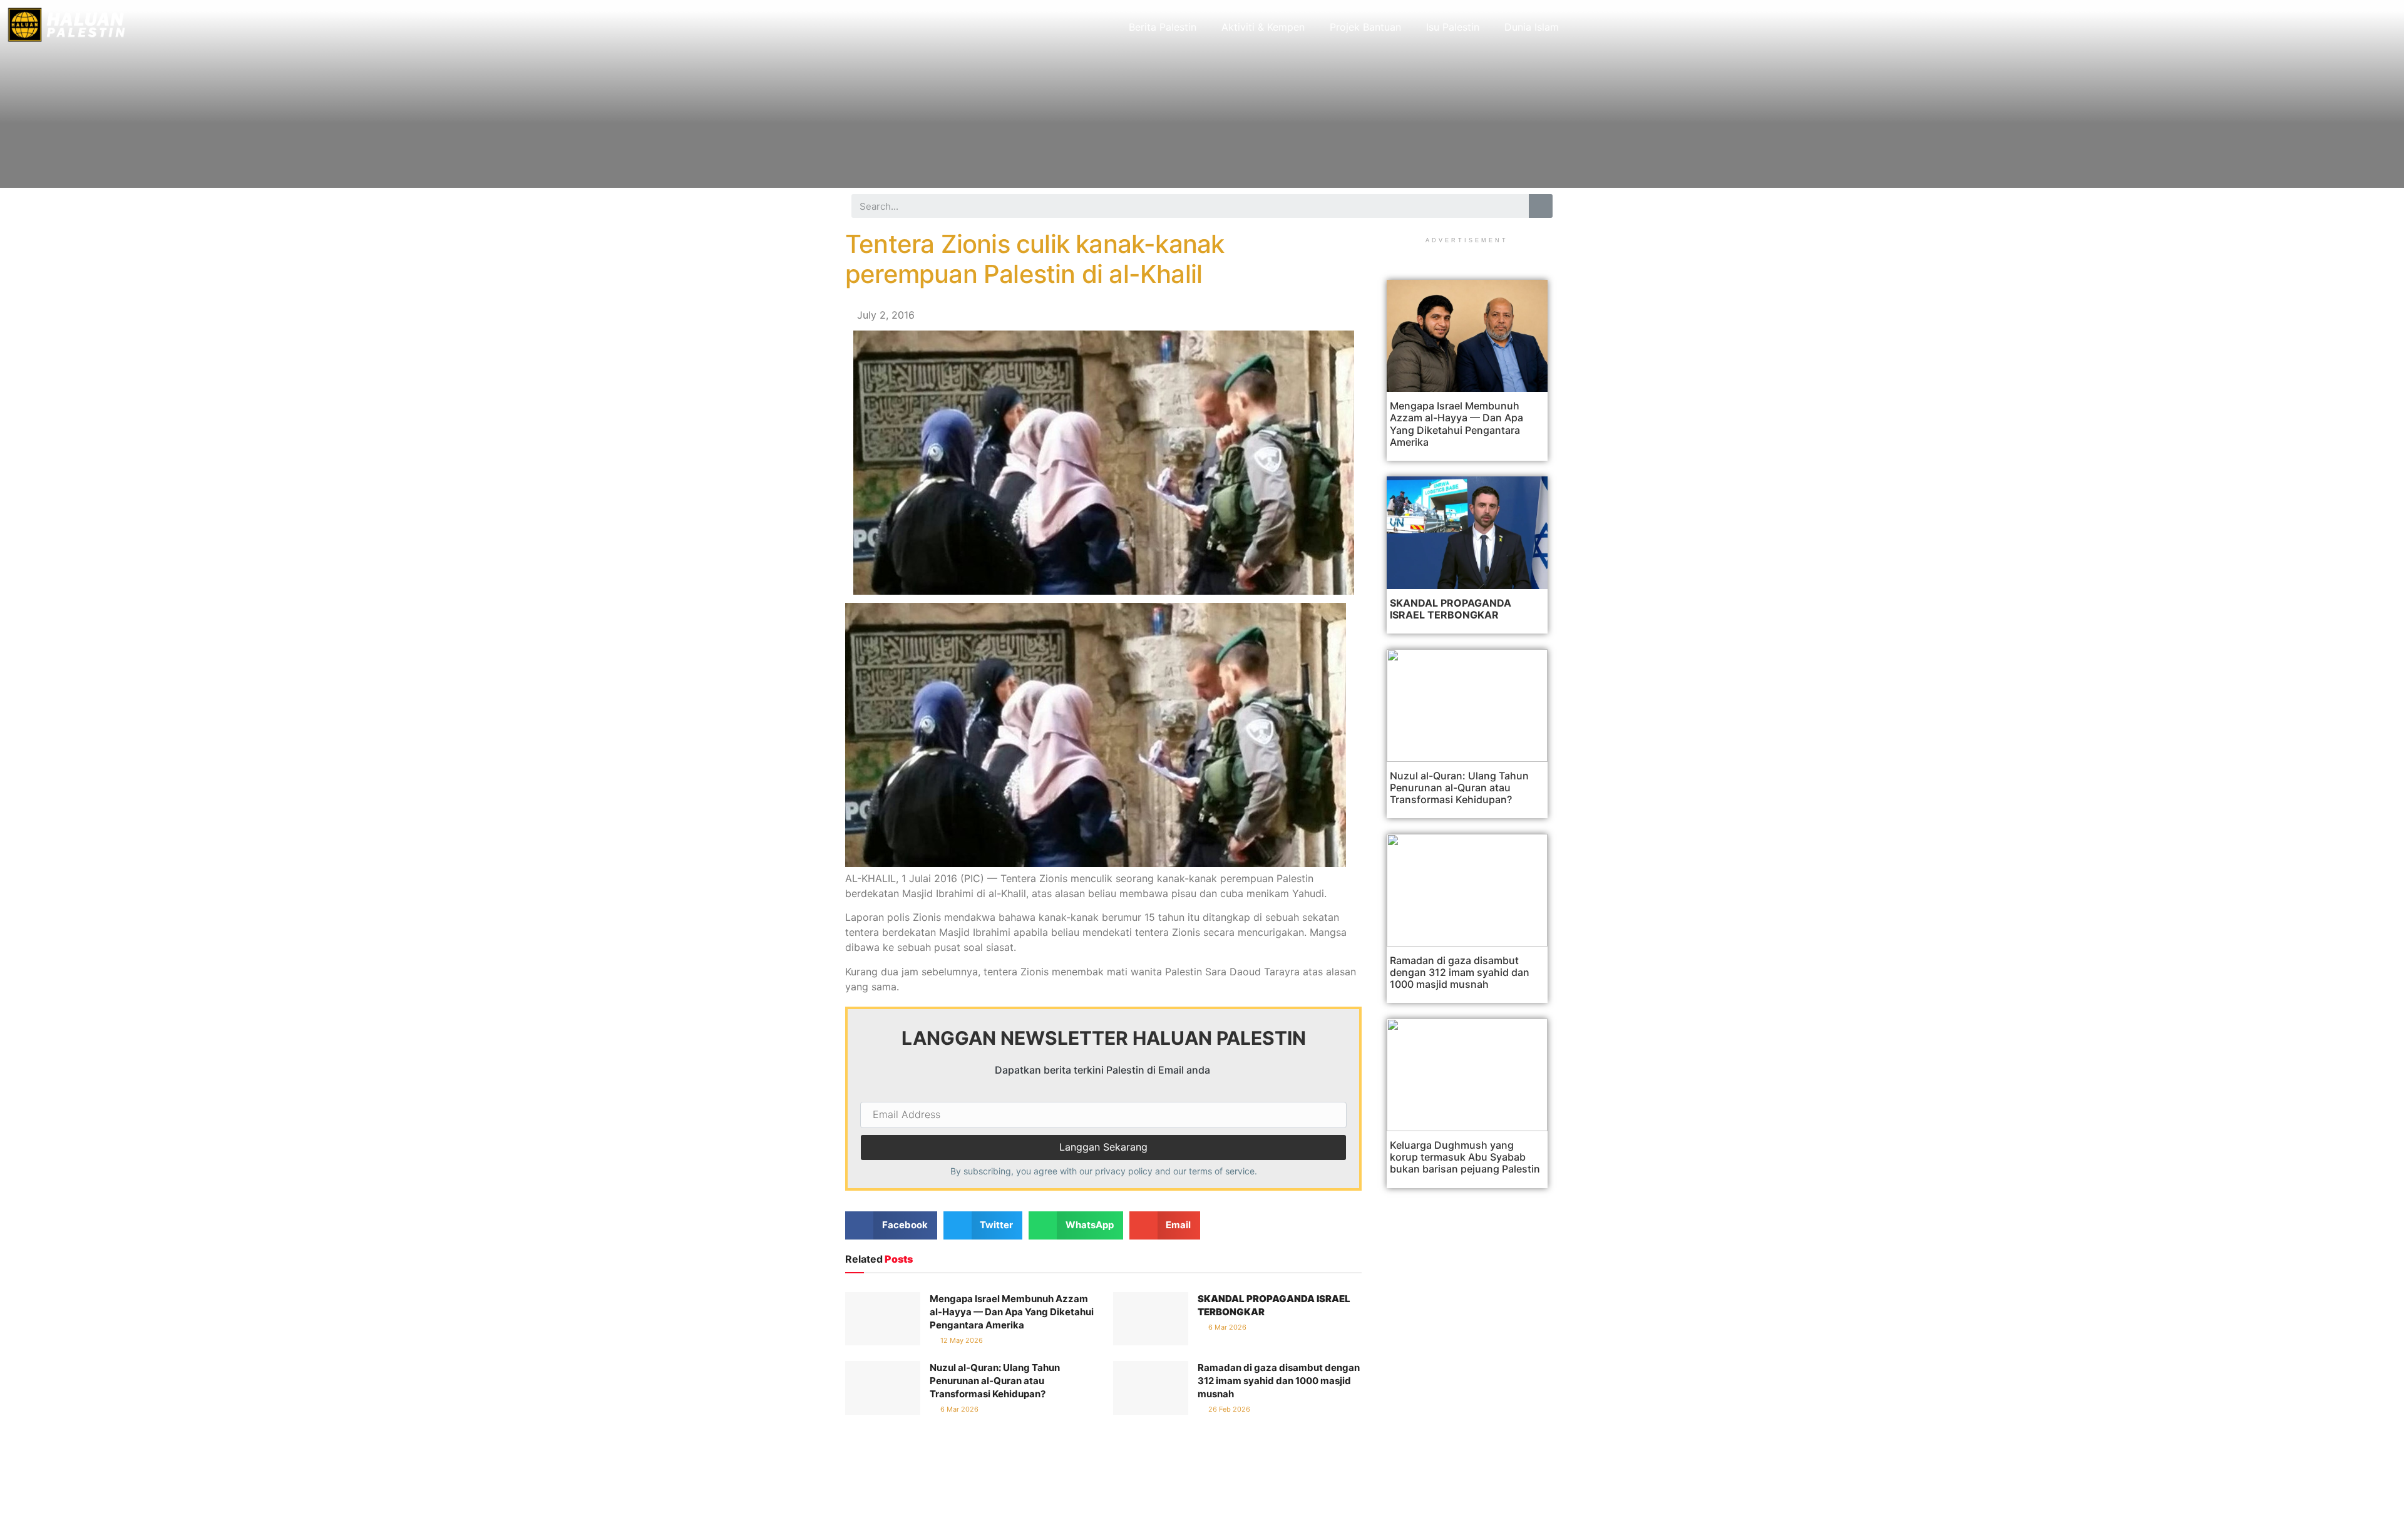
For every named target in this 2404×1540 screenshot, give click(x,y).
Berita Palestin (1163, 27)
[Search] (1541, 206)
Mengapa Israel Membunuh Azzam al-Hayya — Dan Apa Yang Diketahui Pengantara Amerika (1012, 1312)
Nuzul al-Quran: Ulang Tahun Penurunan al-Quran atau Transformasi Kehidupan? (995, 1381)
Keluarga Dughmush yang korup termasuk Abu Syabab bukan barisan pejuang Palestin (1465, 1157)
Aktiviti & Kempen (1263, 27)
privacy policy (1124, 1171)
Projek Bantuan (1365, 27)
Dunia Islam (1532, 27)
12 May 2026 (961, 1340)
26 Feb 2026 (1228, 1409)
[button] (891, 1225)
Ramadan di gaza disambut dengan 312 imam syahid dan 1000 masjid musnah (1279, 1381)
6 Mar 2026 (1226, 1327)
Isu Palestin (1453, 27)
